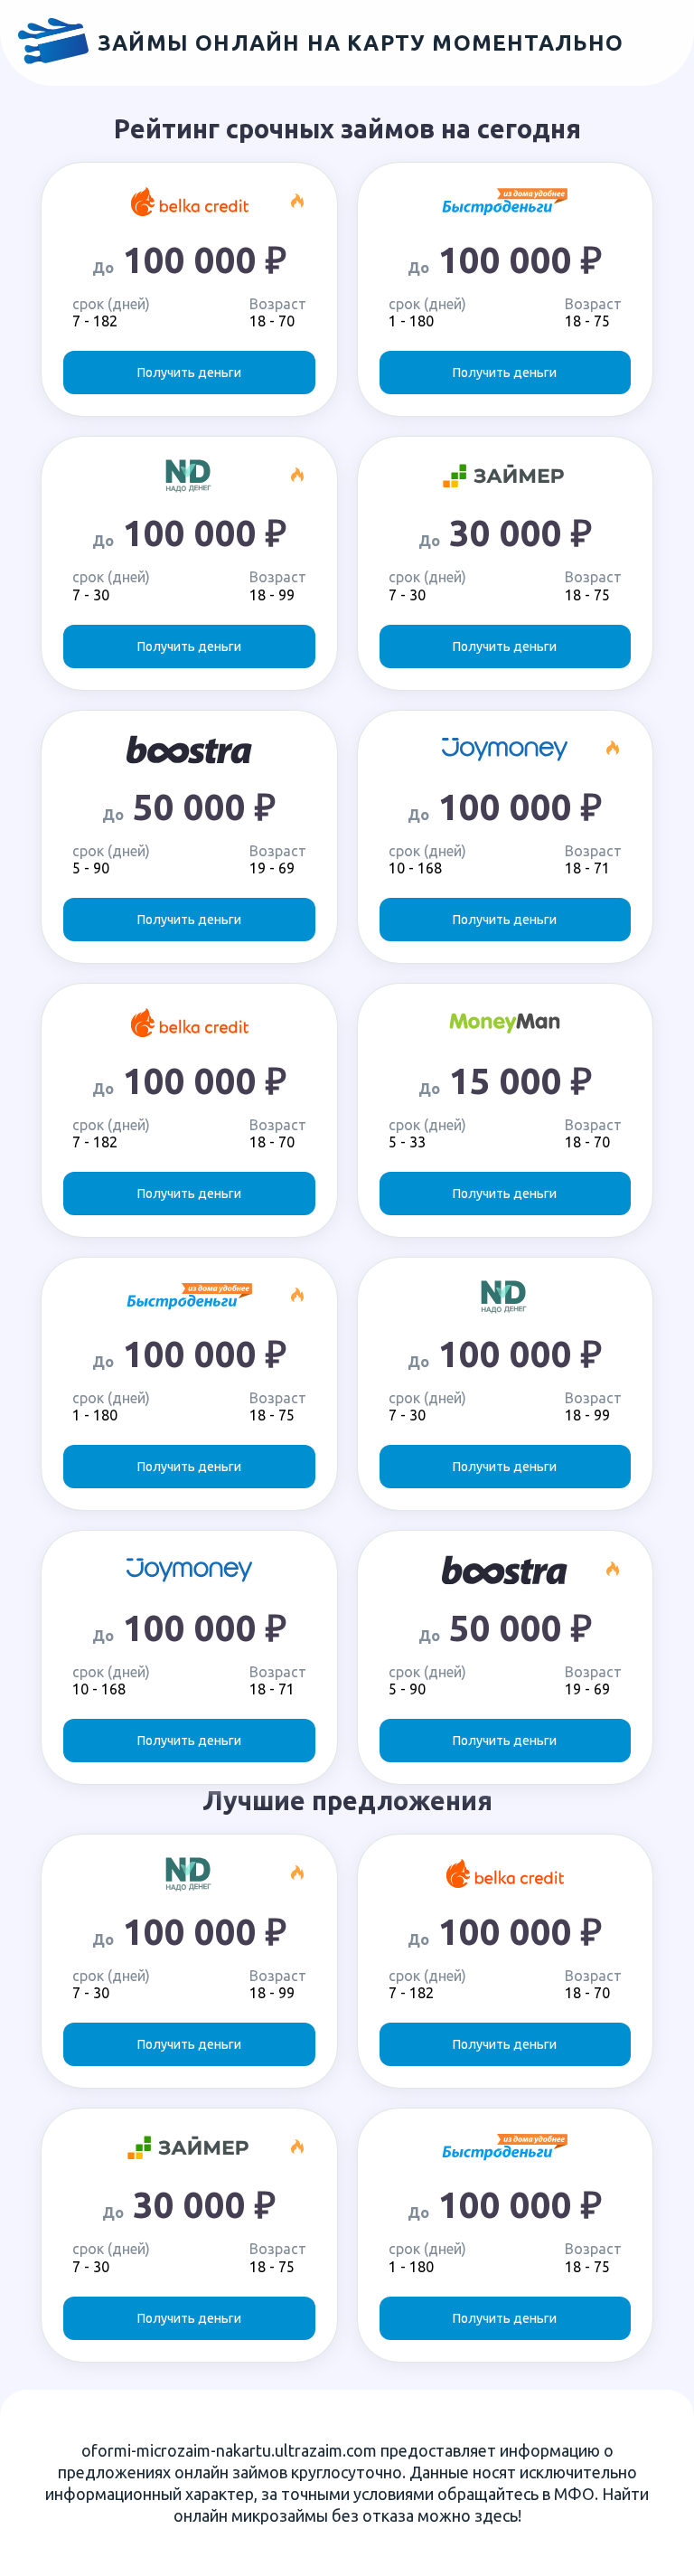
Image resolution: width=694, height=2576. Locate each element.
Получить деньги (189, 373)
